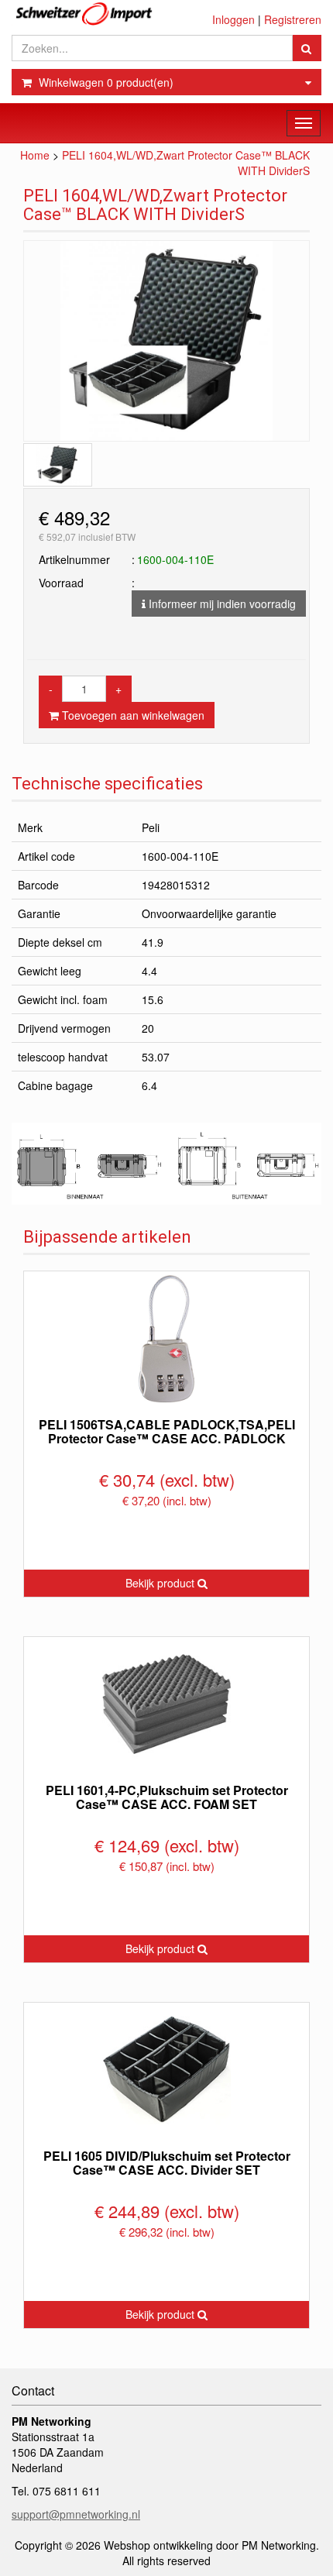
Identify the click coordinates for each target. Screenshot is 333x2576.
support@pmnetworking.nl (76, 2514)
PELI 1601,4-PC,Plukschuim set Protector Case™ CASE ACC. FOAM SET (167, 1797)
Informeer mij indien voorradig (221, 604)
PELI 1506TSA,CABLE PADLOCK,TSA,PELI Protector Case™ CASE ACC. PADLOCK (167, 1431)
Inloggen (233, 19)
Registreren (293, 19)
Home (35, 155)
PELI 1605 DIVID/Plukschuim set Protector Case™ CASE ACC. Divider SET (167, 2163)
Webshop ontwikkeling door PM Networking (210, 2545)
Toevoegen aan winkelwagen (132, 715)
